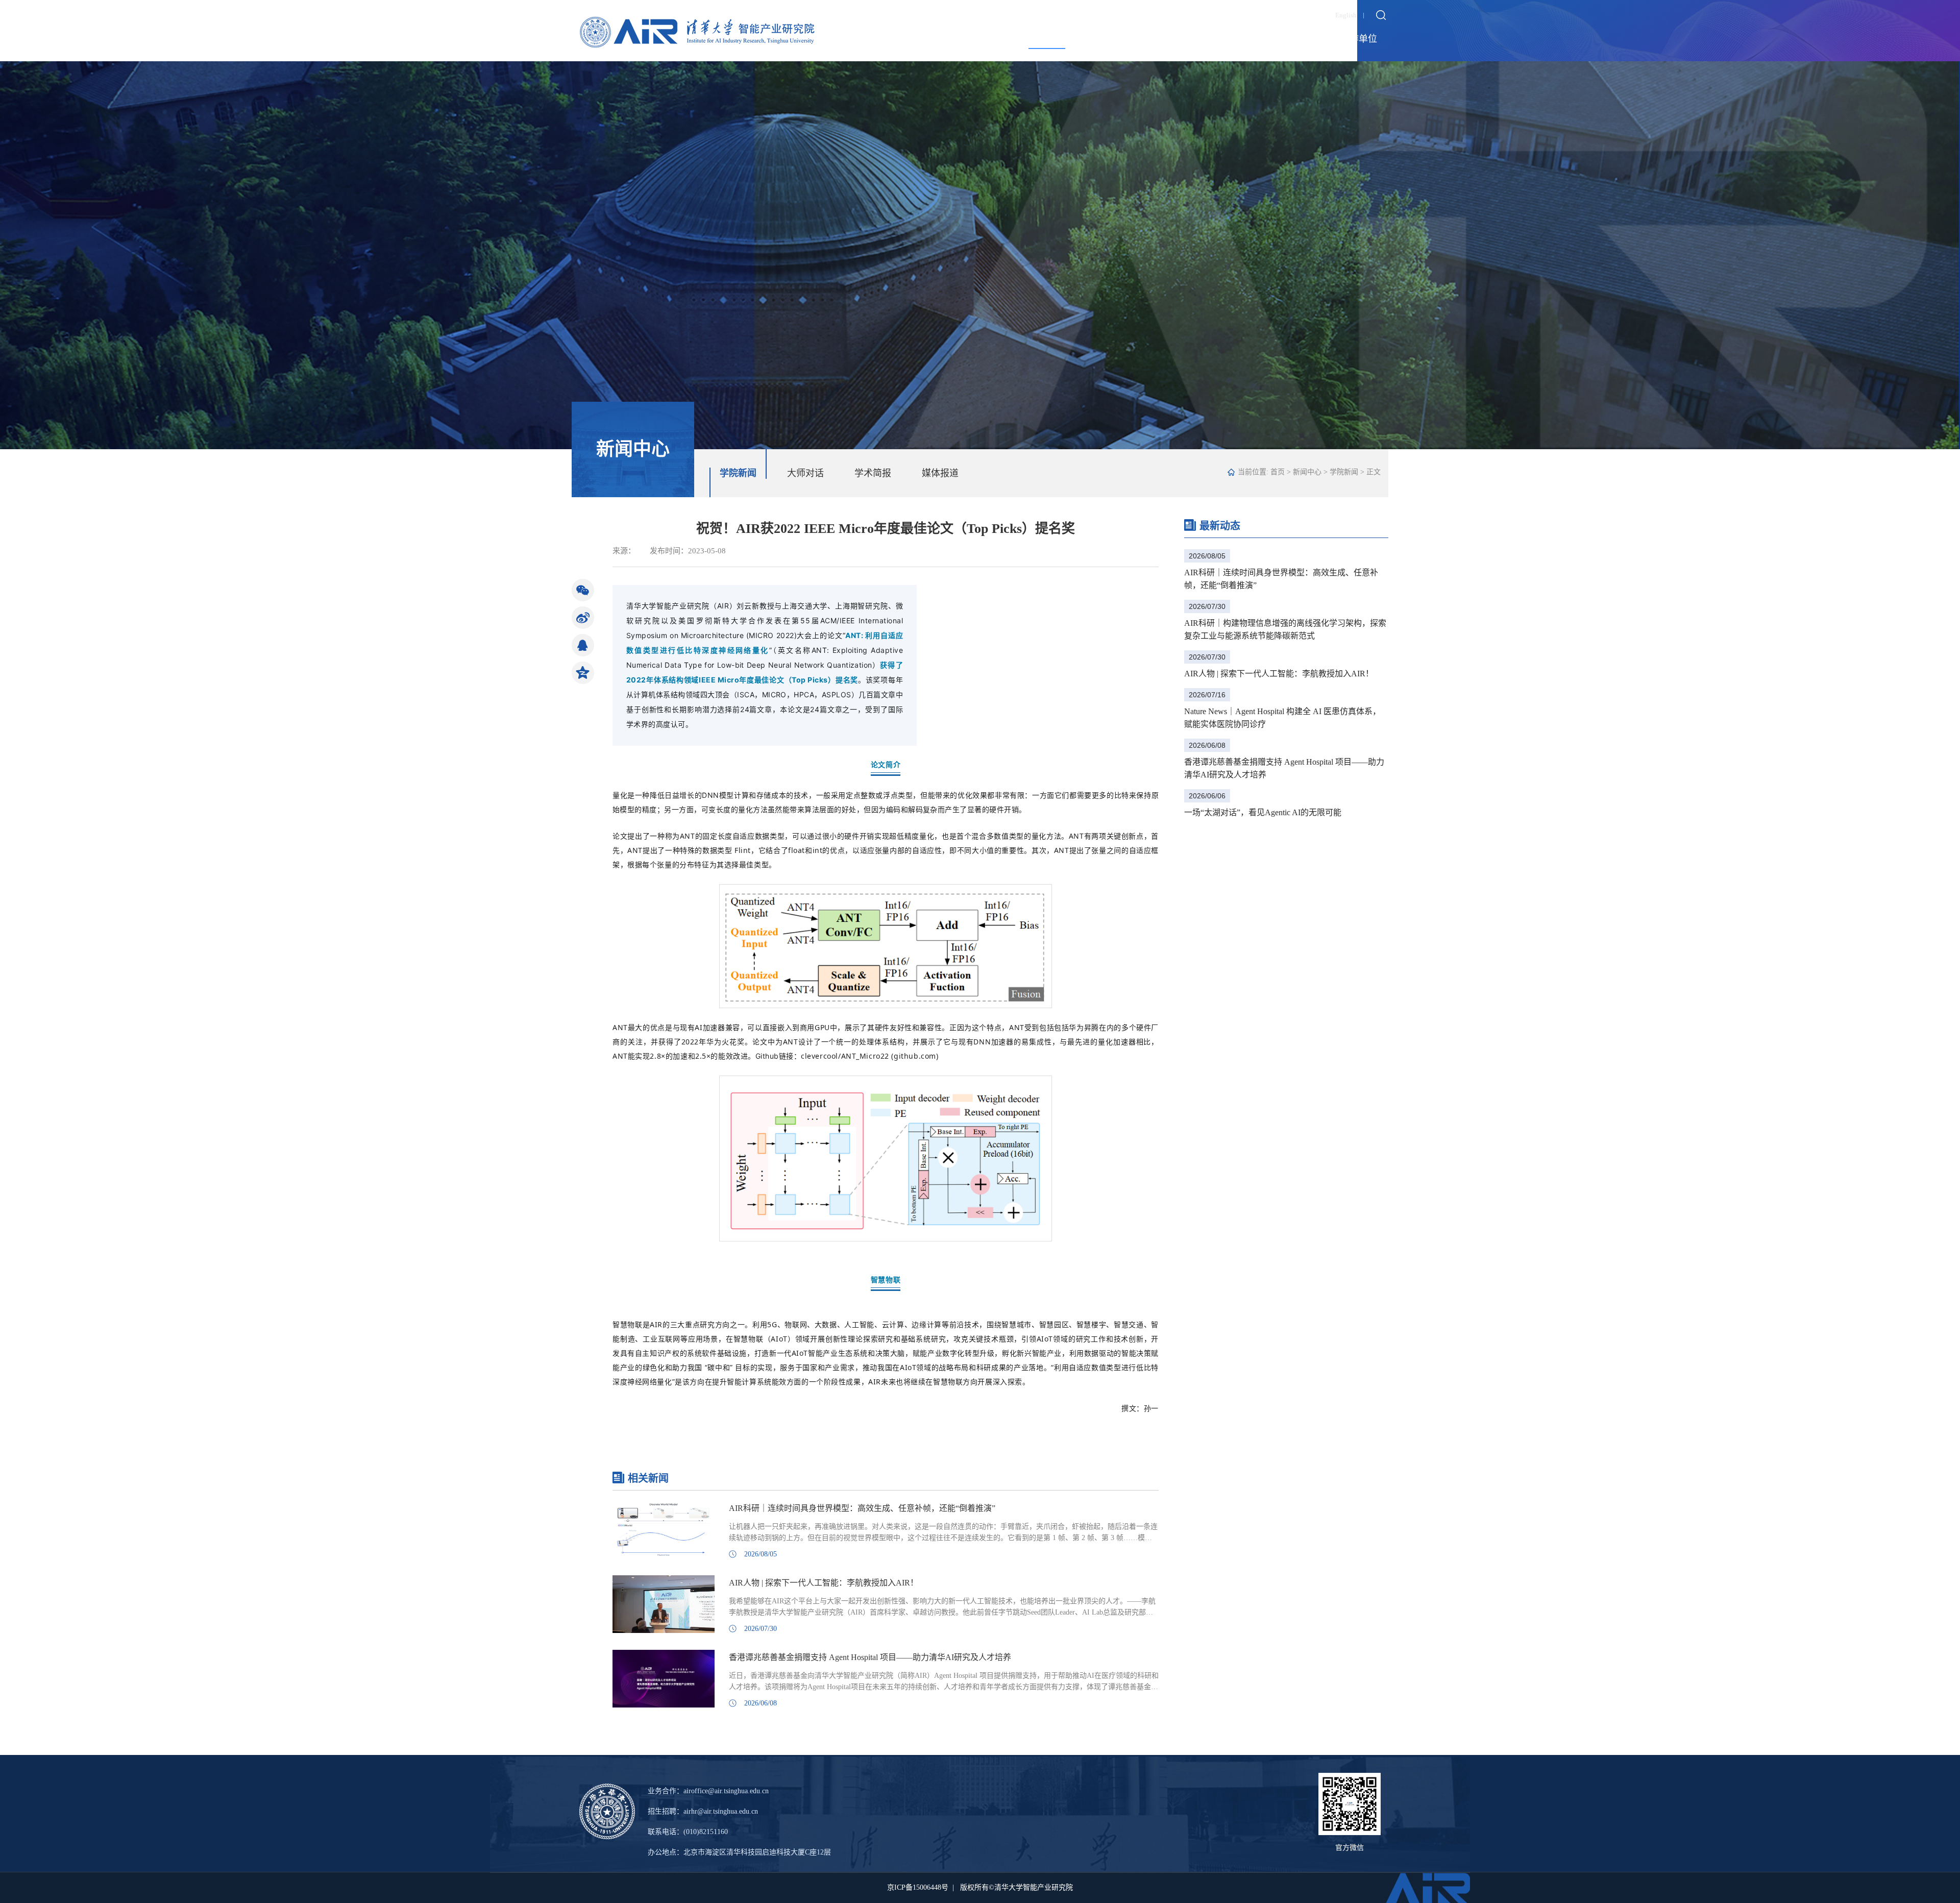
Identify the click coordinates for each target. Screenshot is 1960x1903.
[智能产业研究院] (697, 24)
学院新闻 (738, 473)
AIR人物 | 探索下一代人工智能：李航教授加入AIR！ (1279, 674)
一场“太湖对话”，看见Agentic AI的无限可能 (1263, 812)
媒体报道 (940, 473)
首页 (1278, 472)
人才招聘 (1281, 39)
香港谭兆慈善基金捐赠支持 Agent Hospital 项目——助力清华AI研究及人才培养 (1284, 768)
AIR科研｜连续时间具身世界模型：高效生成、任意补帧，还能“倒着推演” (1281, 579)
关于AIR (989, 39)
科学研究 (1163, 39)
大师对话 (805, 473)
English (1346, 15)
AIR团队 (1105, 39)
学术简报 (873, 473)
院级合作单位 (1350, 39)
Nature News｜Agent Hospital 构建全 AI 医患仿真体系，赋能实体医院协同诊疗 (1282, 718)
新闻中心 (1047, 39)
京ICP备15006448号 (918, 1887)
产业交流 (1222, 39)
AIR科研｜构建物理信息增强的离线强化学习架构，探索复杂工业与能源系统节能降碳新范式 (1285, 629)
